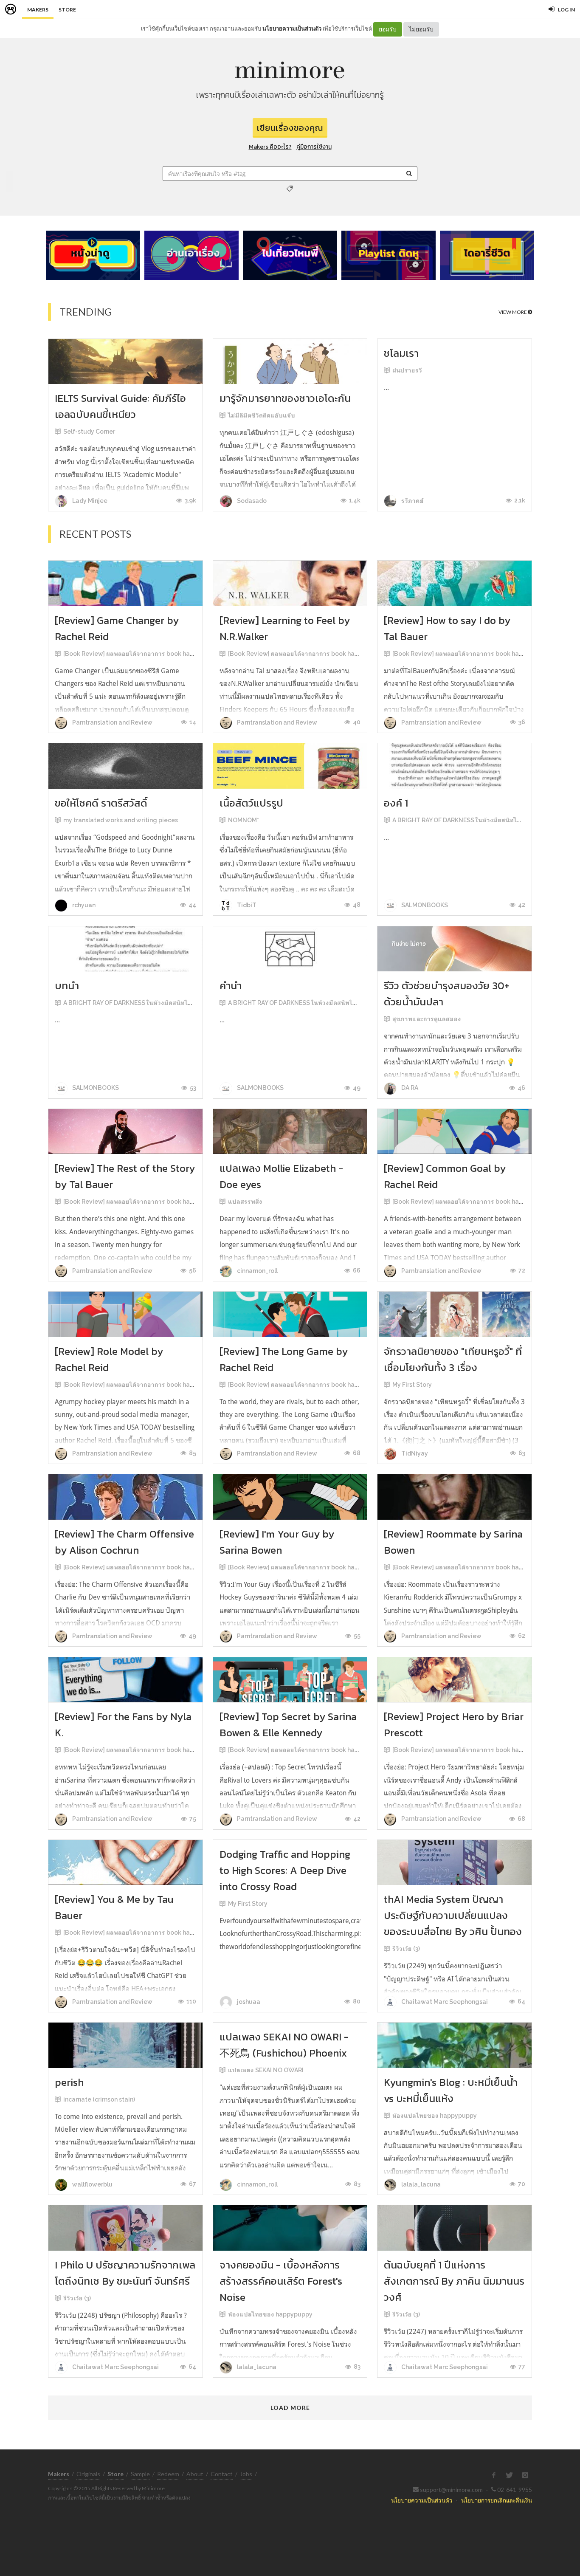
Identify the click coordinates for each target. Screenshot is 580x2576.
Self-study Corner (89, 432)
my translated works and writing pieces (121, 820)
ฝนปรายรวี (407, 370)
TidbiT (246, 905)
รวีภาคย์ (412, 501)
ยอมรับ (388, 29)
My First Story (412, 1385)
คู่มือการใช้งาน (314, 147)
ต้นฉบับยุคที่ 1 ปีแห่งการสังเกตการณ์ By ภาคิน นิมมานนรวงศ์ (454, 2281)
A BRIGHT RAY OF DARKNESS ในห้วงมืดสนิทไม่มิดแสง (466, 820)
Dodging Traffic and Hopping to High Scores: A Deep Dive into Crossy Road (285, 1870)
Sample (140, 2474)
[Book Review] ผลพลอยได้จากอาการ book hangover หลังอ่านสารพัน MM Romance (179, 654)
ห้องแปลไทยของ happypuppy (435, 2116)
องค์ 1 (396, 803)
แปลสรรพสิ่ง (245, 1202)
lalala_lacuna (420, 2184)
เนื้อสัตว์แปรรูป (251, 803)
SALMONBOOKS (424, 905)
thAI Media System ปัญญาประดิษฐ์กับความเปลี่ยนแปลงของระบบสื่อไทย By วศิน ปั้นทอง (453, 1915)
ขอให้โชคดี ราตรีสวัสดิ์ (101, 803)
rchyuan (83, 905)
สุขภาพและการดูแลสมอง (427, 1019)
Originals (88, 2474)
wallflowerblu (92, 2184)
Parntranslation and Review (112, 722)
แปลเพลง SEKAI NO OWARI (266, 2070)
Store (67, 10)
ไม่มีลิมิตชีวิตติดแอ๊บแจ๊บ (262, 415)
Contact (222, 2474)
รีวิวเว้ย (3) (406, 1949)
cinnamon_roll (257, 1271)
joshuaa (248, 2002)
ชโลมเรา (401, 353)
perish (69, 2082)
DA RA (409, 1088)
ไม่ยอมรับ (421, 29)
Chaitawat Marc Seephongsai (444, 2002)
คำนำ (231, 986)
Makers (38, 10)
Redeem (168, 2474)
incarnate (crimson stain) (99, 2099)
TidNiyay (414, 1453)
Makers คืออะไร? (270, 147)
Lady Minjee (89, 501)
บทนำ (67, 986)
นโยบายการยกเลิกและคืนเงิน (497, 2500)
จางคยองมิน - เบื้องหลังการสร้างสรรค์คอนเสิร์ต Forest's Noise (281, 2281)
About (195, 2474)
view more (513, 312)
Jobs (246, 2474)
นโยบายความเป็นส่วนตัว (292, 28)
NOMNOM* (244, 820)
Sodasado (251, 501)
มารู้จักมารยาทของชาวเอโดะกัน (285, 398)
